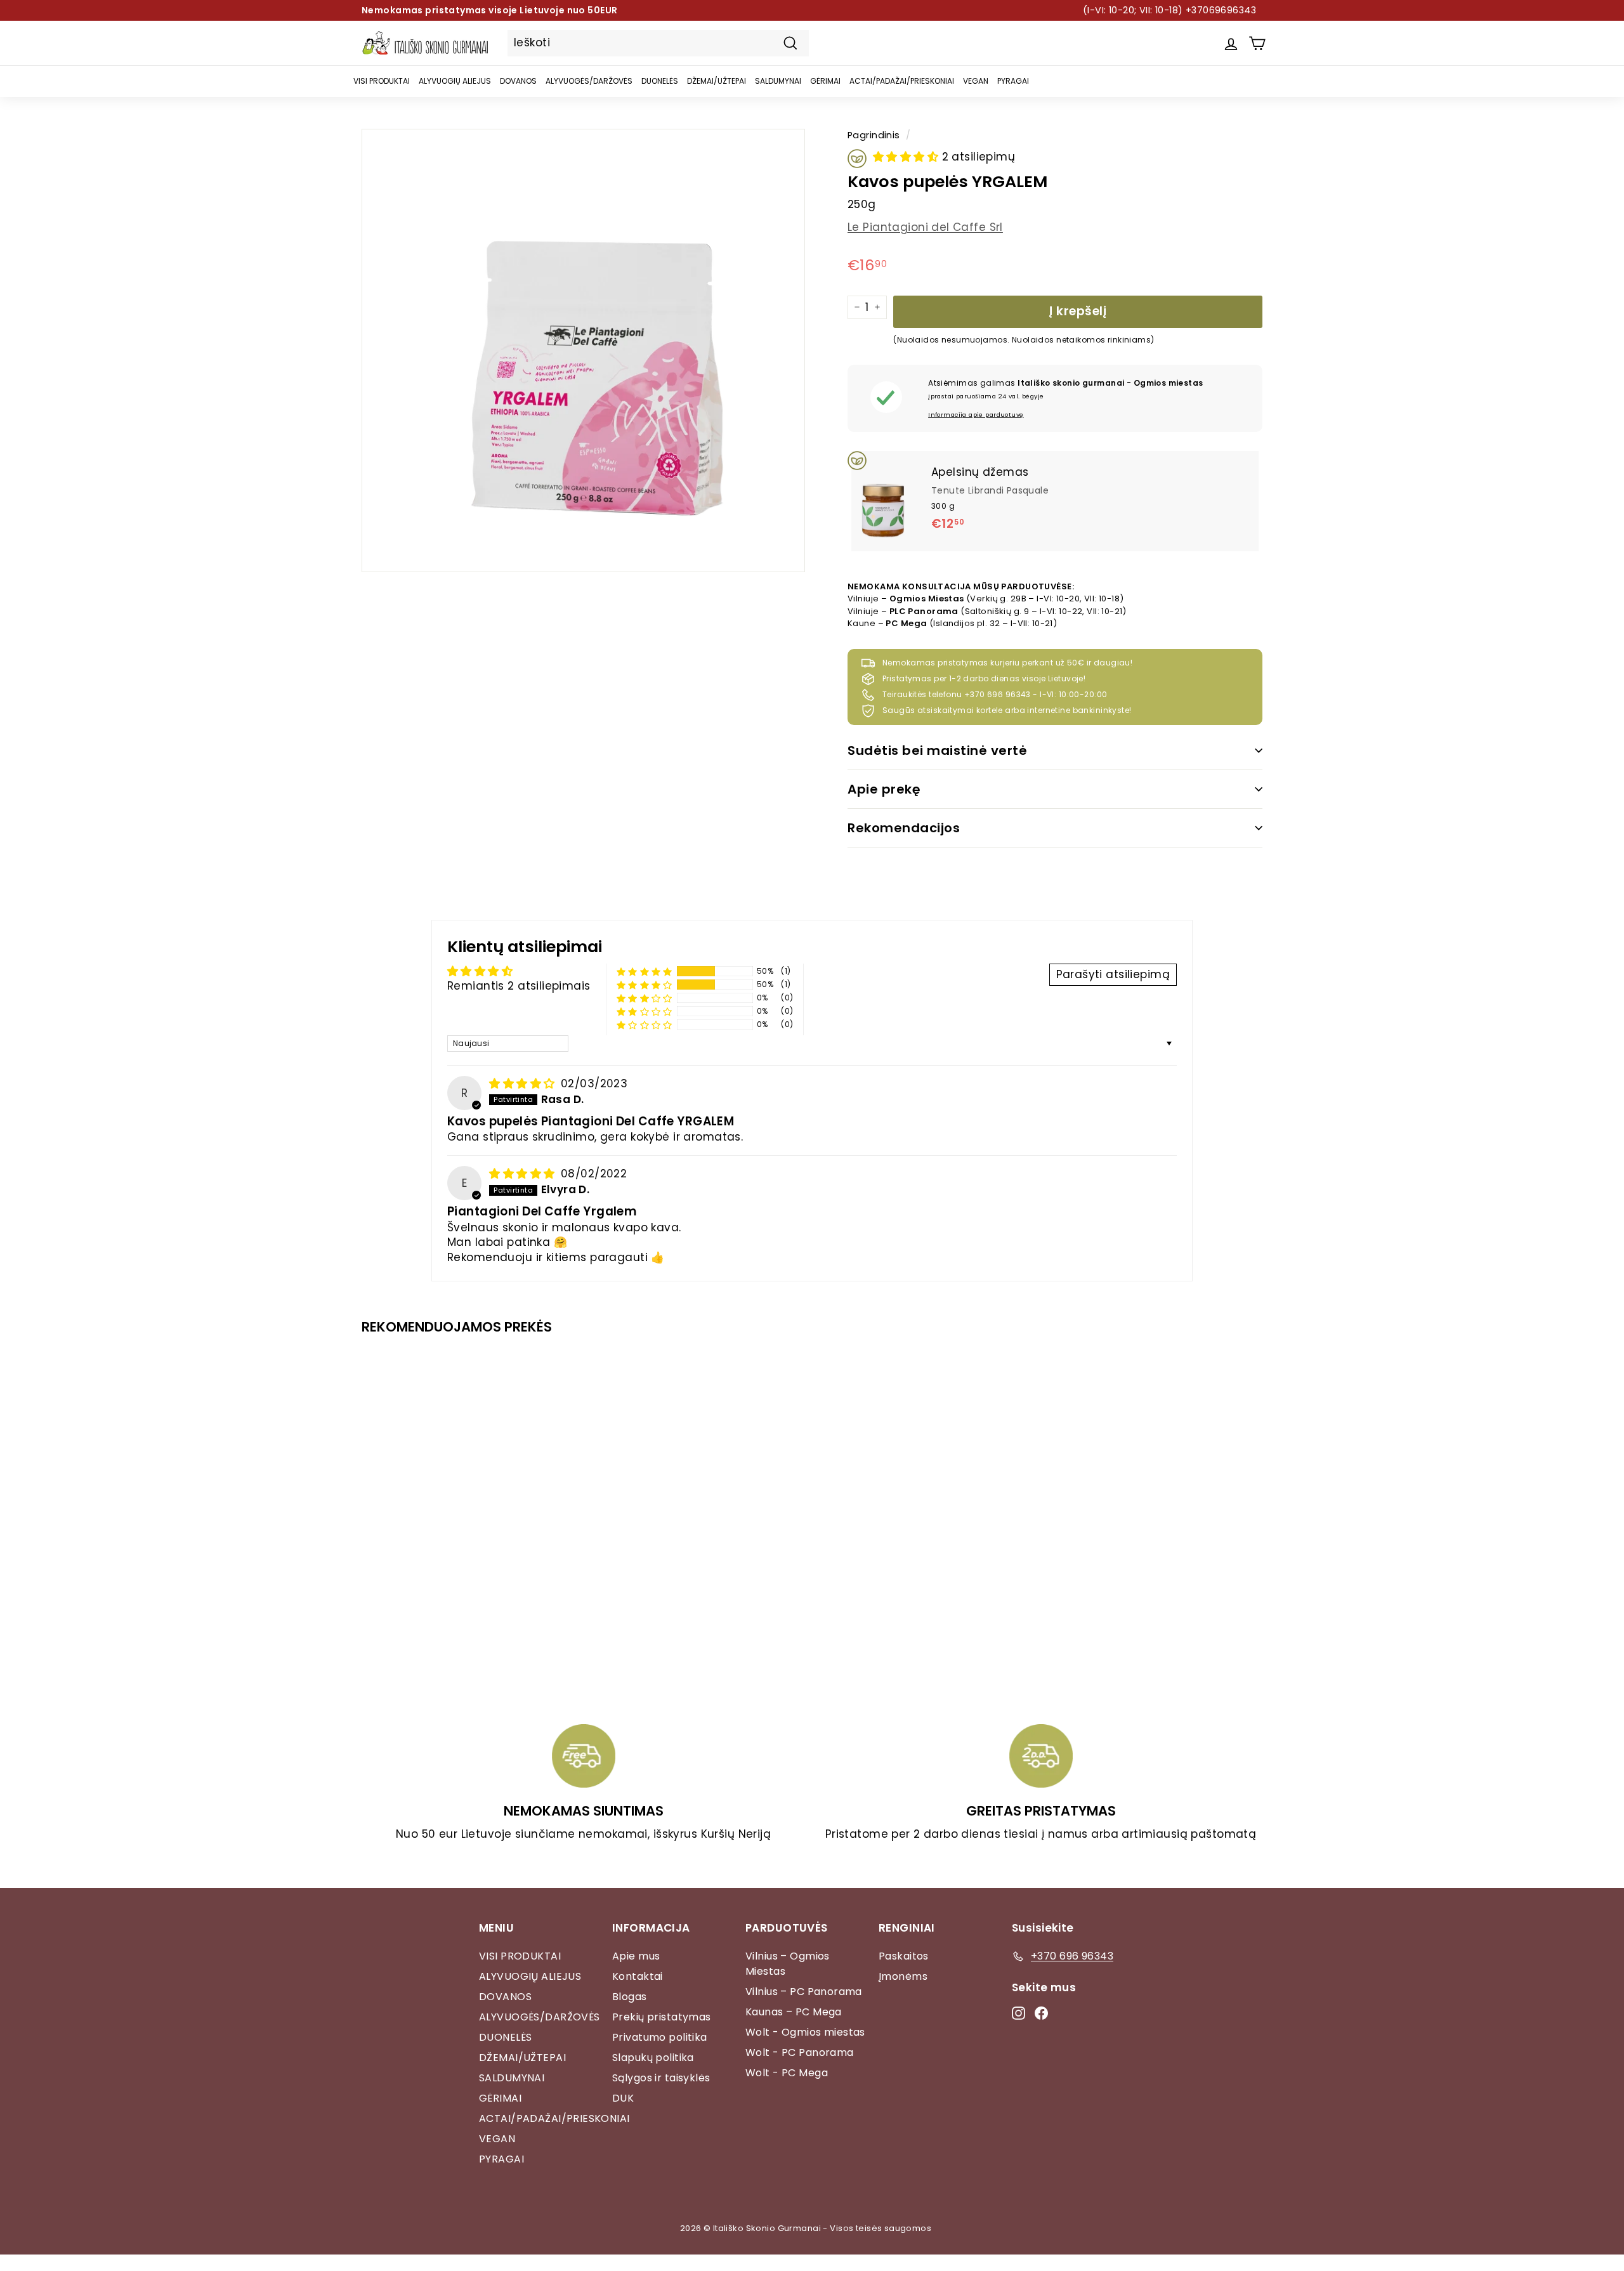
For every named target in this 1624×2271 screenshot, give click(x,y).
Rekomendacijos (904, 828)
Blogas (630, 1997)
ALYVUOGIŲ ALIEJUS (455, 81)
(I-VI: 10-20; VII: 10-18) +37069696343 (1169, 10)
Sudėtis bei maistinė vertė (937, 750)
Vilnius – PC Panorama (804, 1992)
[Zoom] (583, 350)
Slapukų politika (653, 2058)
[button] (907, 157)
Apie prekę (884, 789)
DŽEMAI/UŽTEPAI (717, 81)
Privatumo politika (660, 2037)
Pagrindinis (874, 135)
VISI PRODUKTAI (382, 81)
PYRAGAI (1013, 81)
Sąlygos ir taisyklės (661, 2078)
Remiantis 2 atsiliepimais (519, 986)
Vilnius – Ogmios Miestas (788, 1964)
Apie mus (636, 1956)
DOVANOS (518, 81)
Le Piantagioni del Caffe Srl (925, 227)
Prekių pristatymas (662, 2017)
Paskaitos (904, 1956)
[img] (524, 1083)
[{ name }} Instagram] (1018, 2013)
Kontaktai (638, 1976)
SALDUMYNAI (778, 81)
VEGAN (976, 81)
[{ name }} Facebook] (1041, 2013)
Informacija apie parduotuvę (976, 415)
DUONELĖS (660, 81)
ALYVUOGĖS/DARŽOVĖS (589, 81)
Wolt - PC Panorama (800, 2052)
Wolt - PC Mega (787, 2073)
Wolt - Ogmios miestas (805, 2032)
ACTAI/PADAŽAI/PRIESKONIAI (902, 81)
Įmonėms (903, 1976)
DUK (623, 2098)
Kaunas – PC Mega (794, 2012)
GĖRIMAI (825, 81)
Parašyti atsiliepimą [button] (1113, 974)
